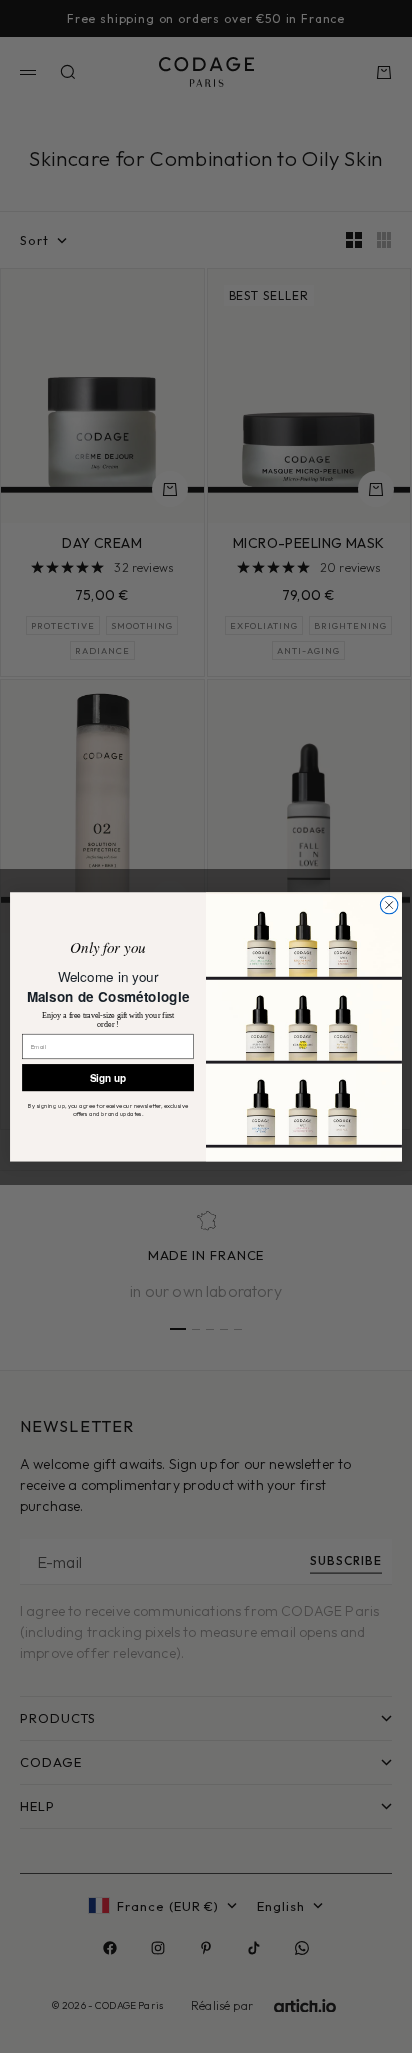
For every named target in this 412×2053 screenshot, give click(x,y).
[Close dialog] (389, 905)
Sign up (108, 1077)
